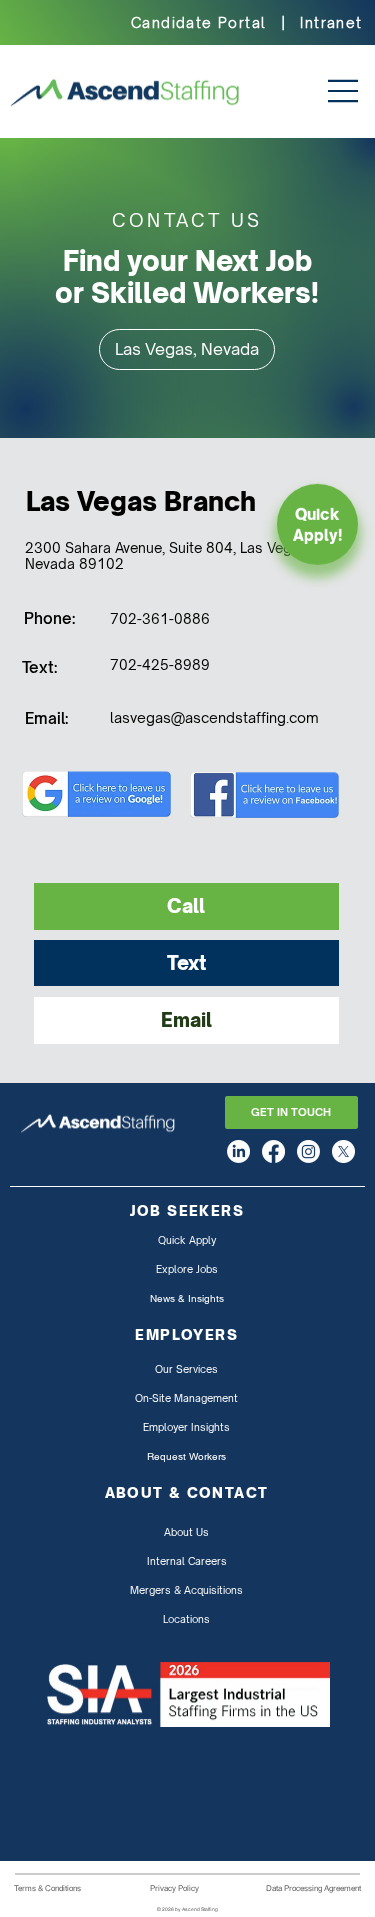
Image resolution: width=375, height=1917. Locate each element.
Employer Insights (186, 1427)
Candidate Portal (198, 22)
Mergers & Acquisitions (186, 1590)
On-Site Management (186, 1398)
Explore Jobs (187, 1269)
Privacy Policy (174, 1888)
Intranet (331, 22)
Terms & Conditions (47, 1888)
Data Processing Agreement (313, 1888)
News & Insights (187, 1298)
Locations (186, 1619)
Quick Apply (187, 1240)
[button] (187, 349)
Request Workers (186, 1456)
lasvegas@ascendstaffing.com (214, 717)
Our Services (186, 1369)
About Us (186, 1532)
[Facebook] (273, 1151)
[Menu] (335, 91)
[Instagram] (308, 1151)
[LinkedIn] (238, 1151)
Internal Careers (187, 1561)
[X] (343, 1151)
